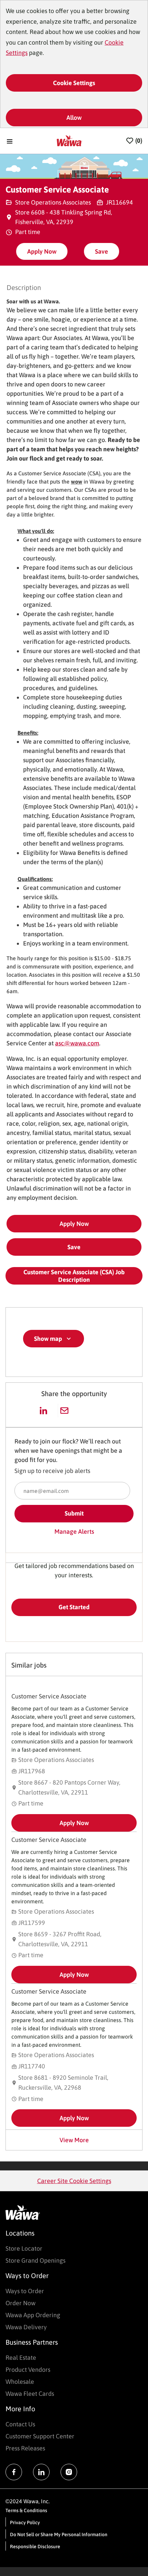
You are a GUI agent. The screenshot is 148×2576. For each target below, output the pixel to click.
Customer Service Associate (49, 1696)
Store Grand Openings (35, 2260)
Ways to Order (25, 2291)
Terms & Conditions (26, 2510)
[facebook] (14, 2472)
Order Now (20, 2303)
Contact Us (20, 2424)
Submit (74, 1513)
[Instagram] (69, 2472)
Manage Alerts (74, 1531)
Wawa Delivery (26, 2327)
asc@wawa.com (77, 1043)
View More (74, 2140)
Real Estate (21, 2358)
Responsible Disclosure (35, 2546)
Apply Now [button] (74, 1224)
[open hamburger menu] (10, 141)
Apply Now (42, 251)
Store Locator (24, 2248)
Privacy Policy (25, 2522)
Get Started (74, 1607)
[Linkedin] (41, 2472)
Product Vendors (28, 2370)
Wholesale (20, 2382)
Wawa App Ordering (33, 2315)
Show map (48, 1339)
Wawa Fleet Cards (30, 2394)
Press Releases (25, 2448)
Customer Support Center (40, 2436)
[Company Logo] (70, 140)
